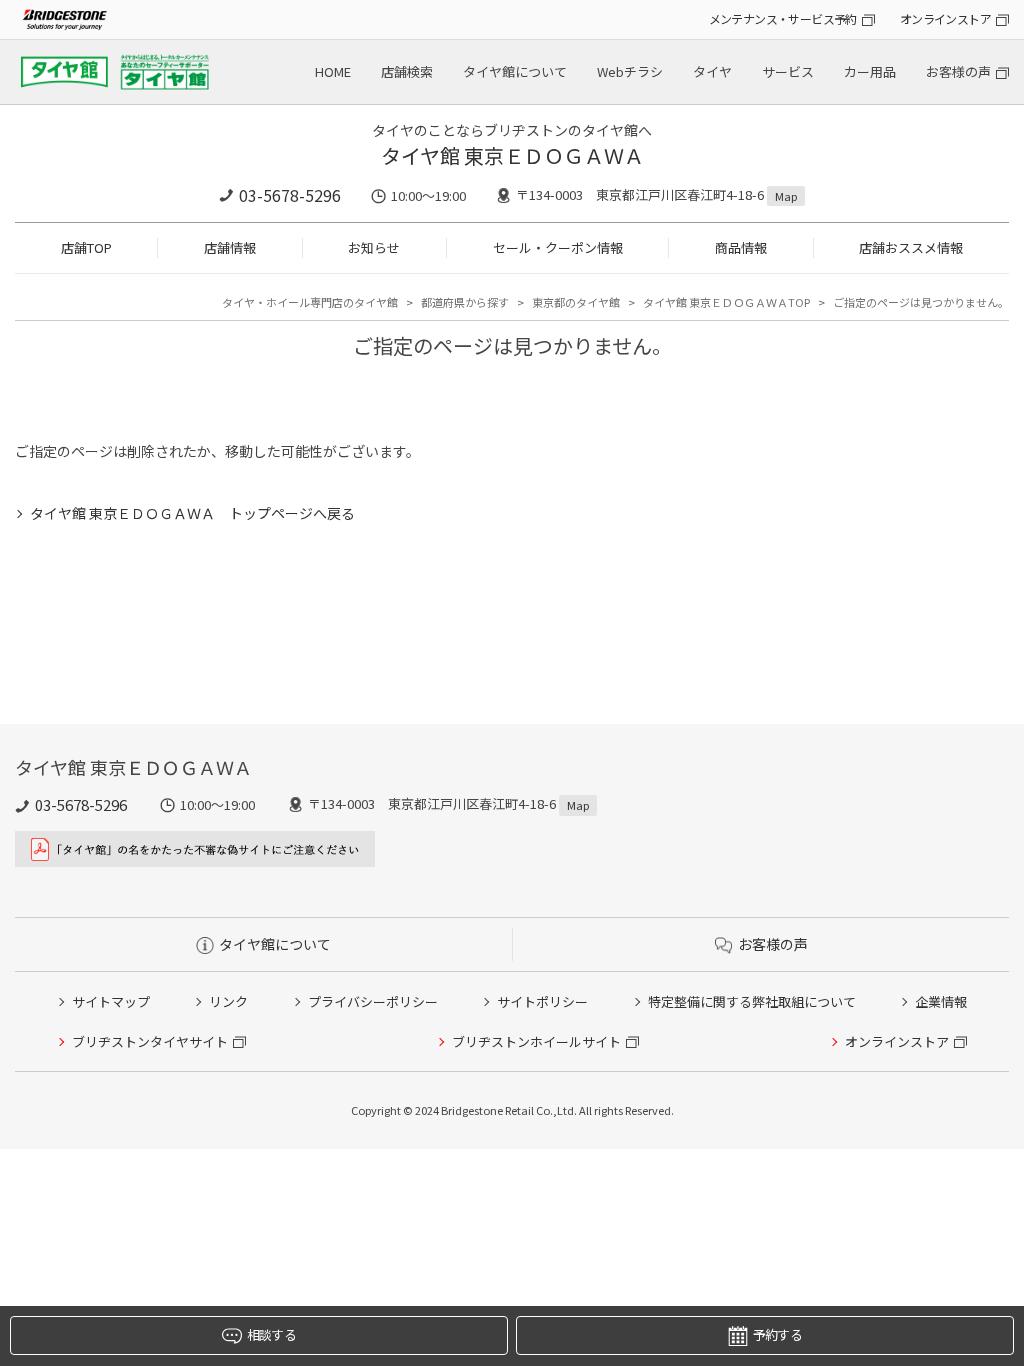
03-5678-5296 (290, 195)
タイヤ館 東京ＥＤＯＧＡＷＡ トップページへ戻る (192, 513)
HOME (333, 71)
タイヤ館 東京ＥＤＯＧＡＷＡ (512, 155)
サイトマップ (111, 1001)
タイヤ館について (515, 71)
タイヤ (712, 71)
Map (786, 196)
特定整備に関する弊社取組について (752, 1001)
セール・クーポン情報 (558, 247)
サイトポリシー (542, 1001)
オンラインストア (945, 18)
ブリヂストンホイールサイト (536, 1041)
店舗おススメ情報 (911, 247)
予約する (777, 1334)
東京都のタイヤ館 (576, 302)
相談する (271, 1334)
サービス (788, 71)
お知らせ (374, 247)
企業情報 (941, 1001)
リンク (228, 1001)
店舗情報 (230, 247)
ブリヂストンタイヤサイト (150, 1041)
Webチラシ (630, 71)
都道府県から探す (465, 302)
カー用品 (870, 71)
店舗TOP (86, 247)
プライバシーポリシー (373, 1001)
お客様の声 (958, 71)
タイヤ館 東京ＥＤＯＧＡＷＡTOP (726, 302)
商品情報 (741, 247)
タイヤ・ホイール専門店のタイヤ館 (310, 302)
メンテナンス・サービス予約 (783, 18)
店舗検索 (407, 71)
